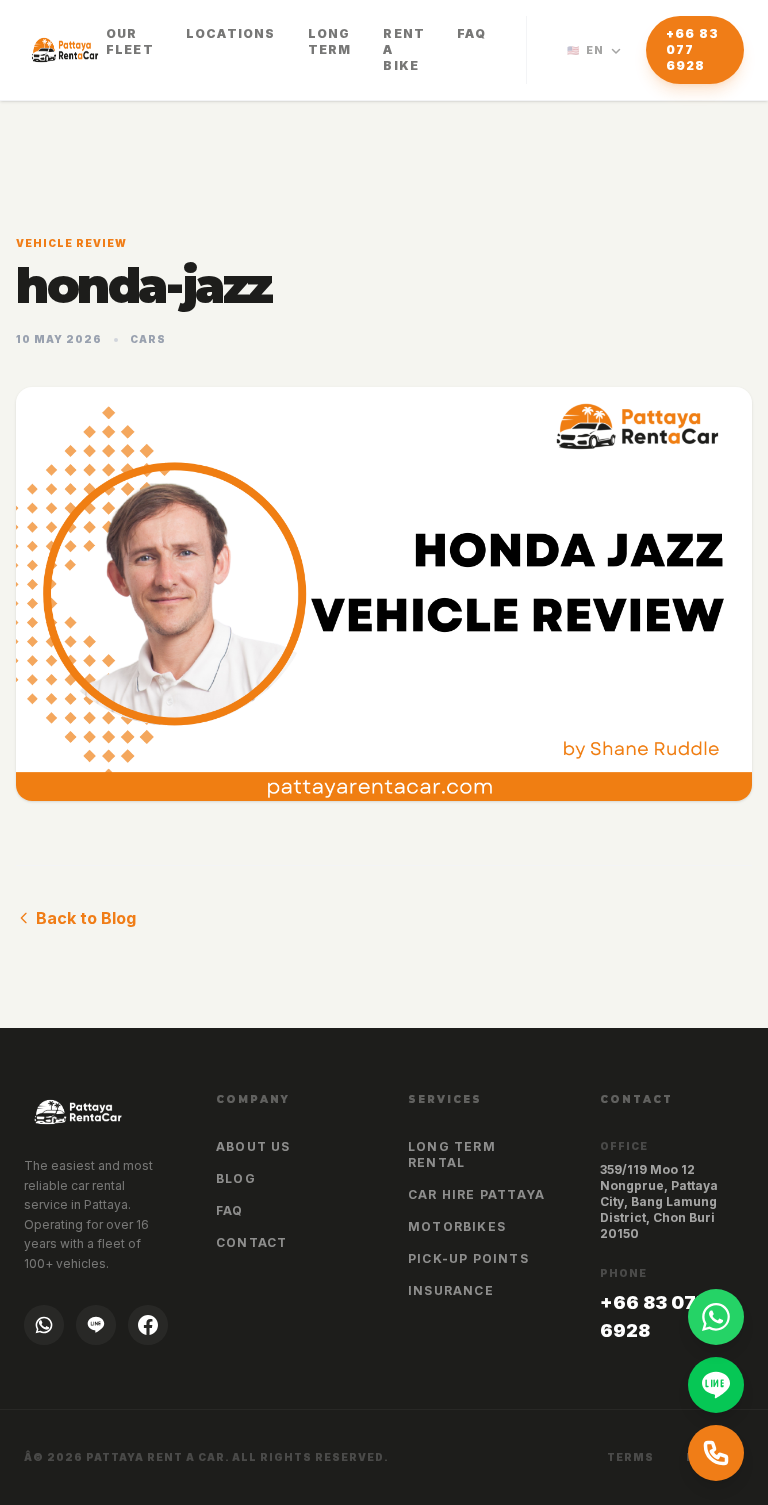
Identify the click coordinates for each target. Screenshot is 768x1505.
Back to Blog (86, 918)
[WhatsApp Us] (716, 1317)
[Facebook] (148, 1325)
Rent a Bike (404, 49)
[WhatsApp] (44, 1325)
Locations (231, 33)
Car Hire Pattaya (476, 1194)
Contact (251, 1242)
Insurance (451, 1290)
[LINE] (96, 1325)
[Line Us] (716, 1385)
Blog (236, 1178)
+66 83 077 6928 (692, 49)
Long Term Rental (452, 1154)
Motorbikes (457, 1226)
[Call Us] (716, 1453)
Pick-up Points (468, 1258)
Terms (630, 1457)
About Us (253, 1146)
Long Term (330, 41)
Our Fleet (130, 41)
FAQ (471, 33)
